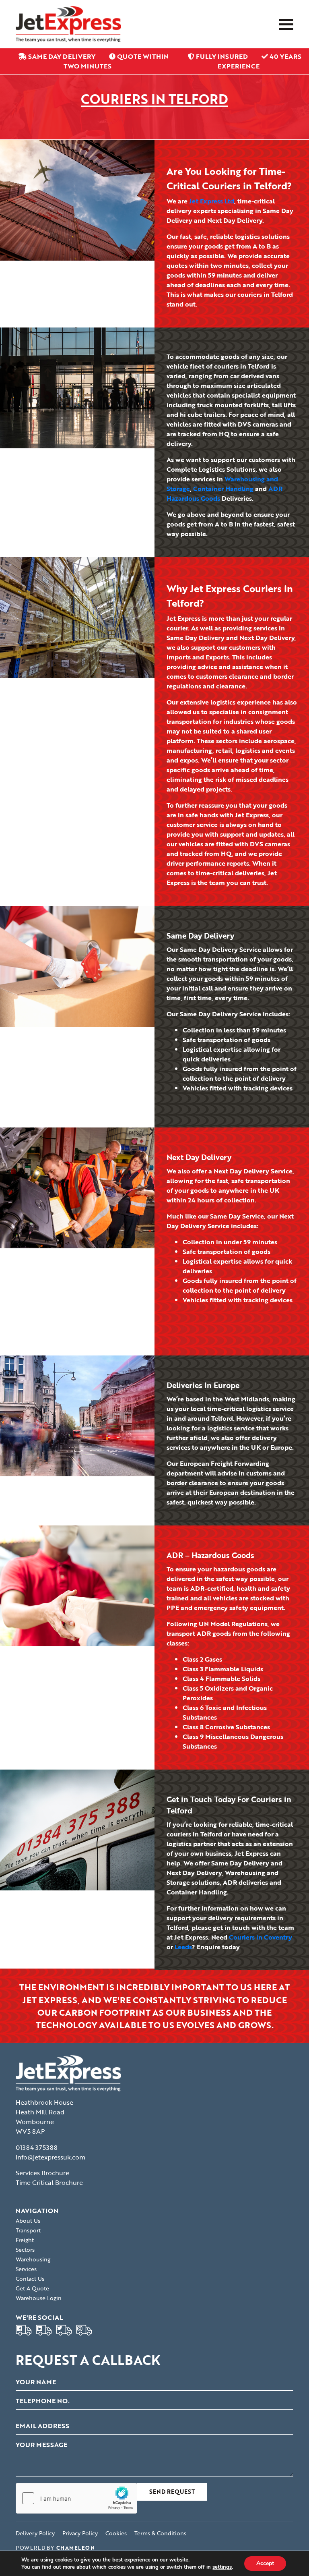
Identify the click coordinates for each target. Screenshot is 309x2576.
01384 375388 (37, 2147)
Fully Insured (222, 56)
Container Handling (223, 489)
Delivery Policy (35, 2533)
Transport (28, 2230)
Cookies (116, 2533)
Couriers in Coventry (261, 1937)
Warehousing (33, 2259)
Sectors (25, 2250)
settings (222, 2567)
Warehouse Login (39, 2298)
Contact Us (30, 2279)
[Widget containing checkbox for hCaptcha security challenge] (76, 2498)
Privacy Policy (80, 2533)
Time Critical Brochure (49, 2182)
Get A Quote (32, 2288)
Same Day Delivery (62, 56)
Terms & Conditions (160, 2533)
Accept (265, 2563)
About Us (28, 2221)
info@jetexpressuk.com (50, 2157)
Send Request (172, 2492)
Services (26, 2269)
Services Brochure (42, 2173)
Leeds (183, 1947)
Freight (25, 2240)
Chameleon (76, 2548)
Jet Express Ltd (212, 201)
